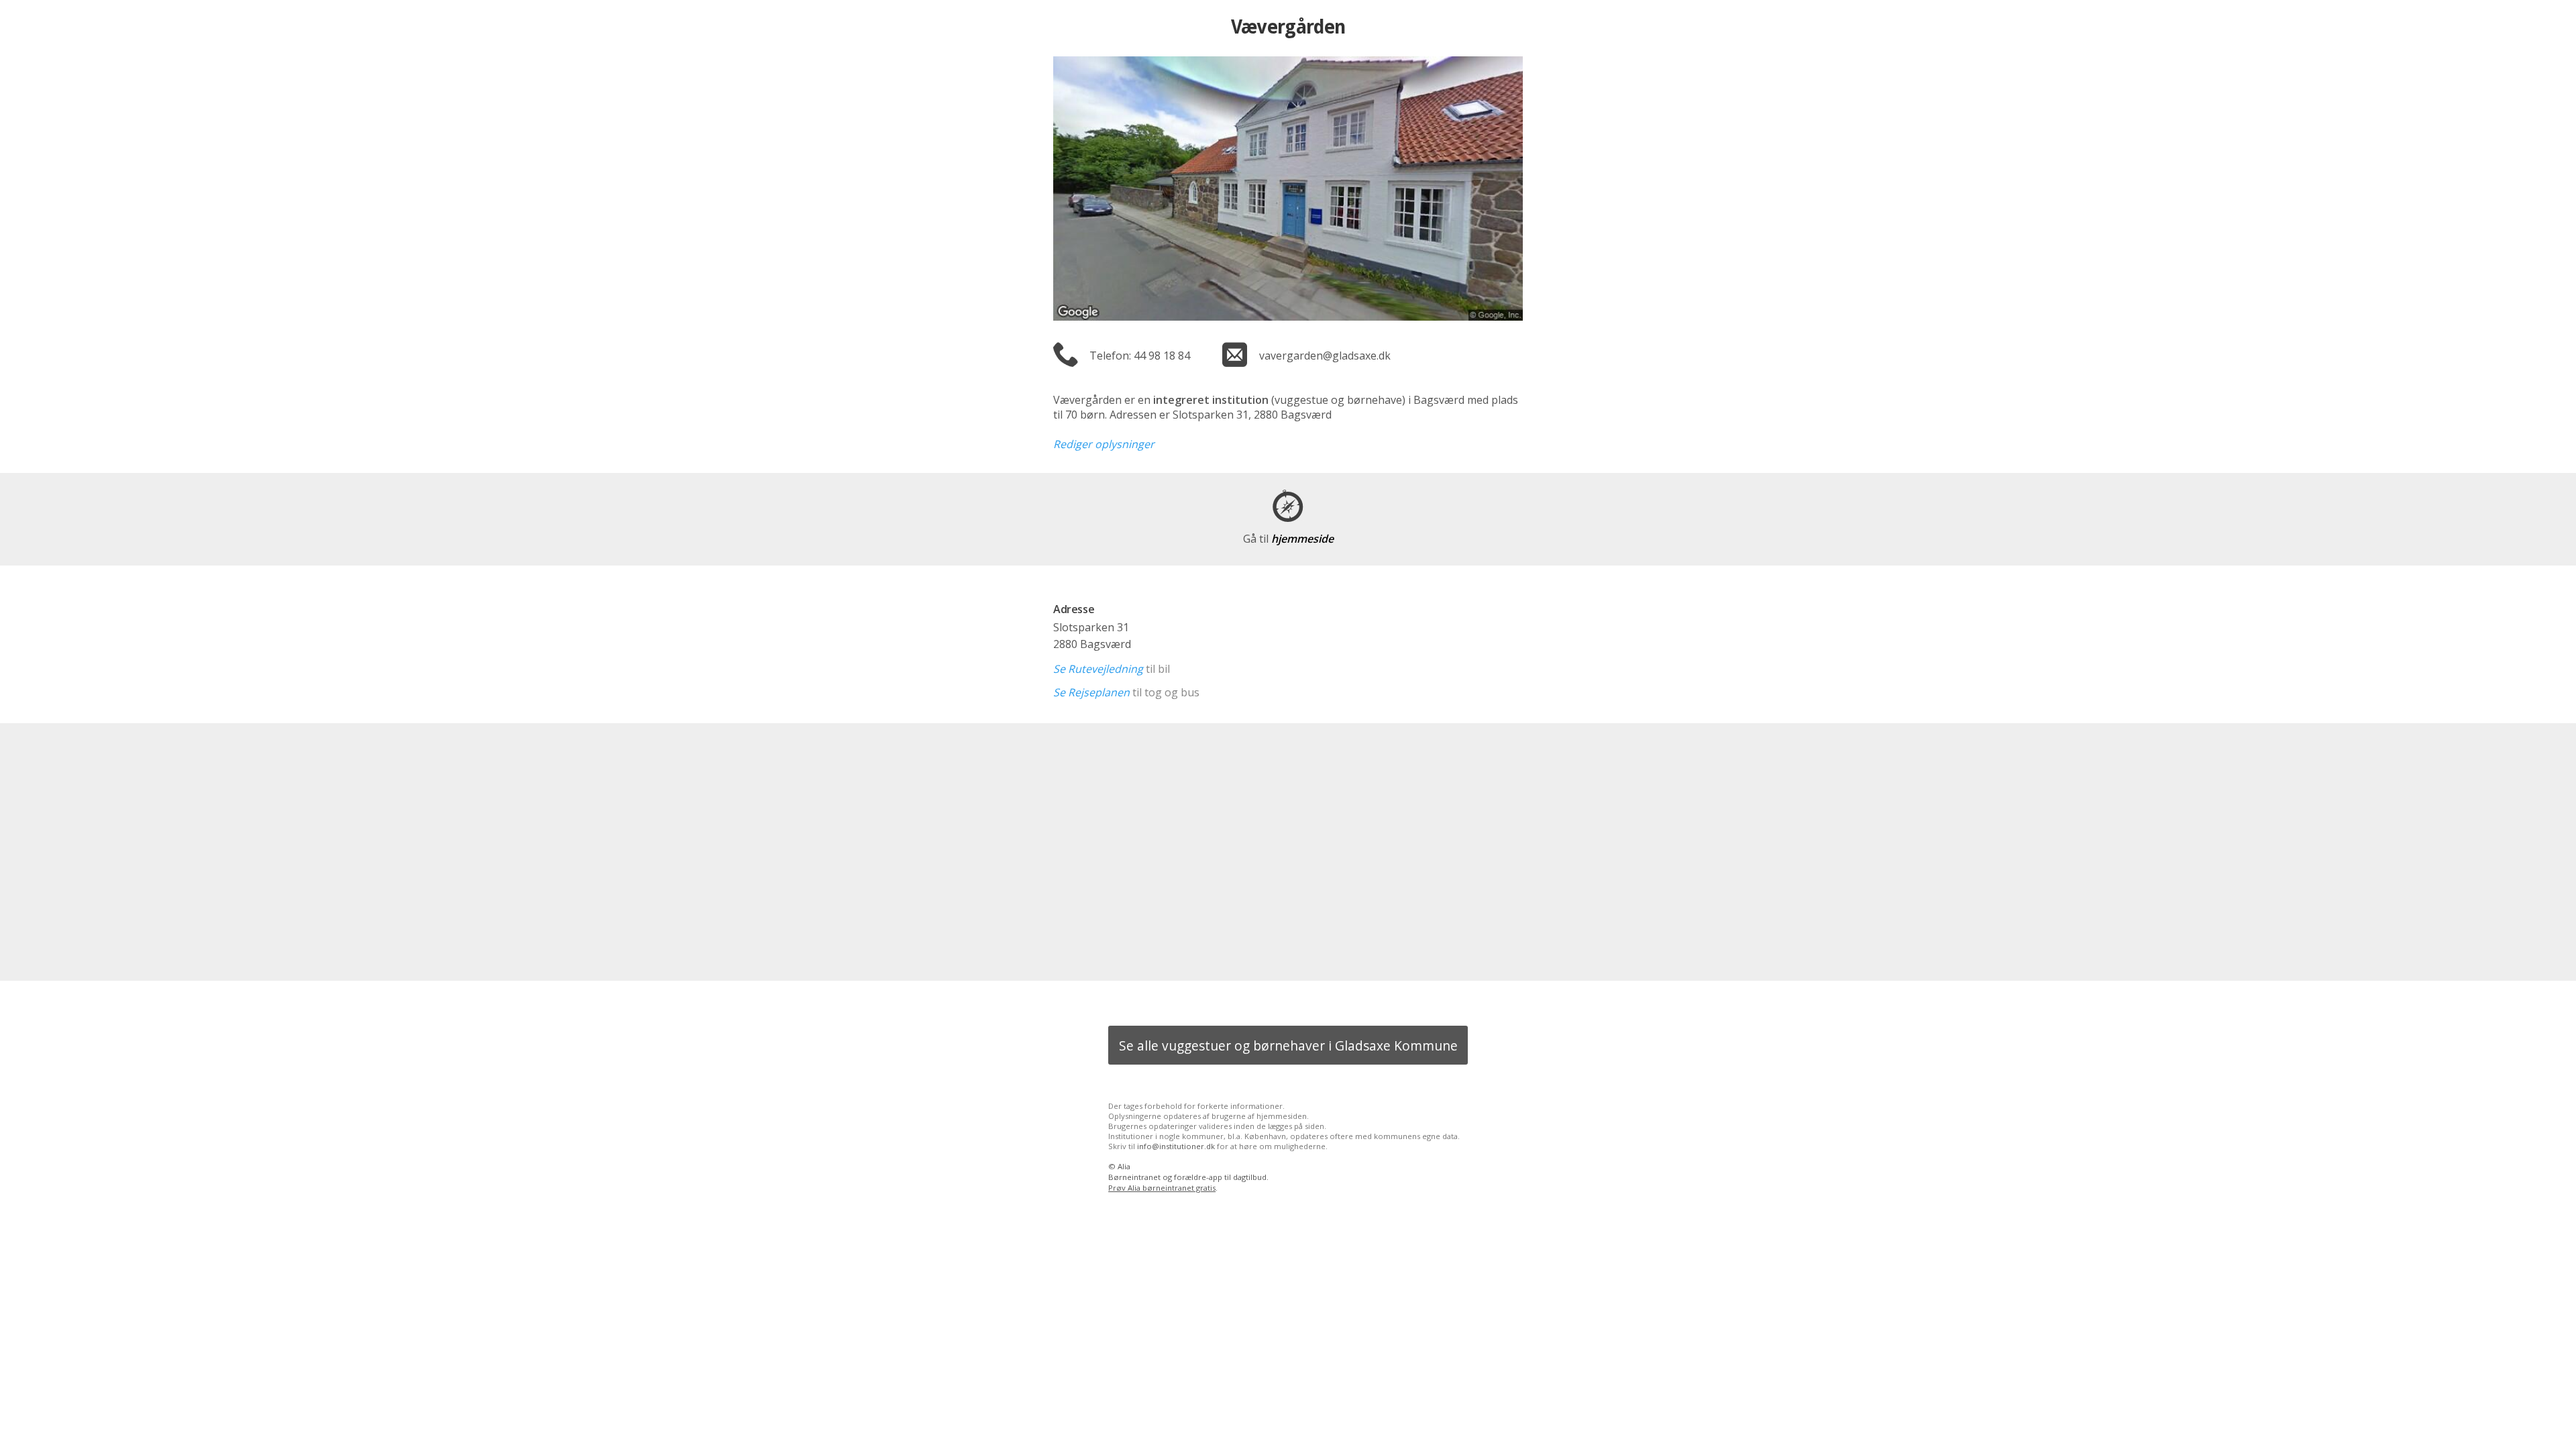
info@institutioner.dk (1176, 1146)
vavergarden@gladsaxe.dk (1325, 356)
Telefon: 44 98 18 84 (1140, 356)
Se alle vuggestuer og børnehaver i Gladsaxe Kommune (1288, 1045)
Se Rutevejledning (1098, 669)
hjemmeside (1288, 539)
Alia (1124, 1166)
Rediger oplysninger (1104, 444)
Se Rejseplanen (1091, 692)
